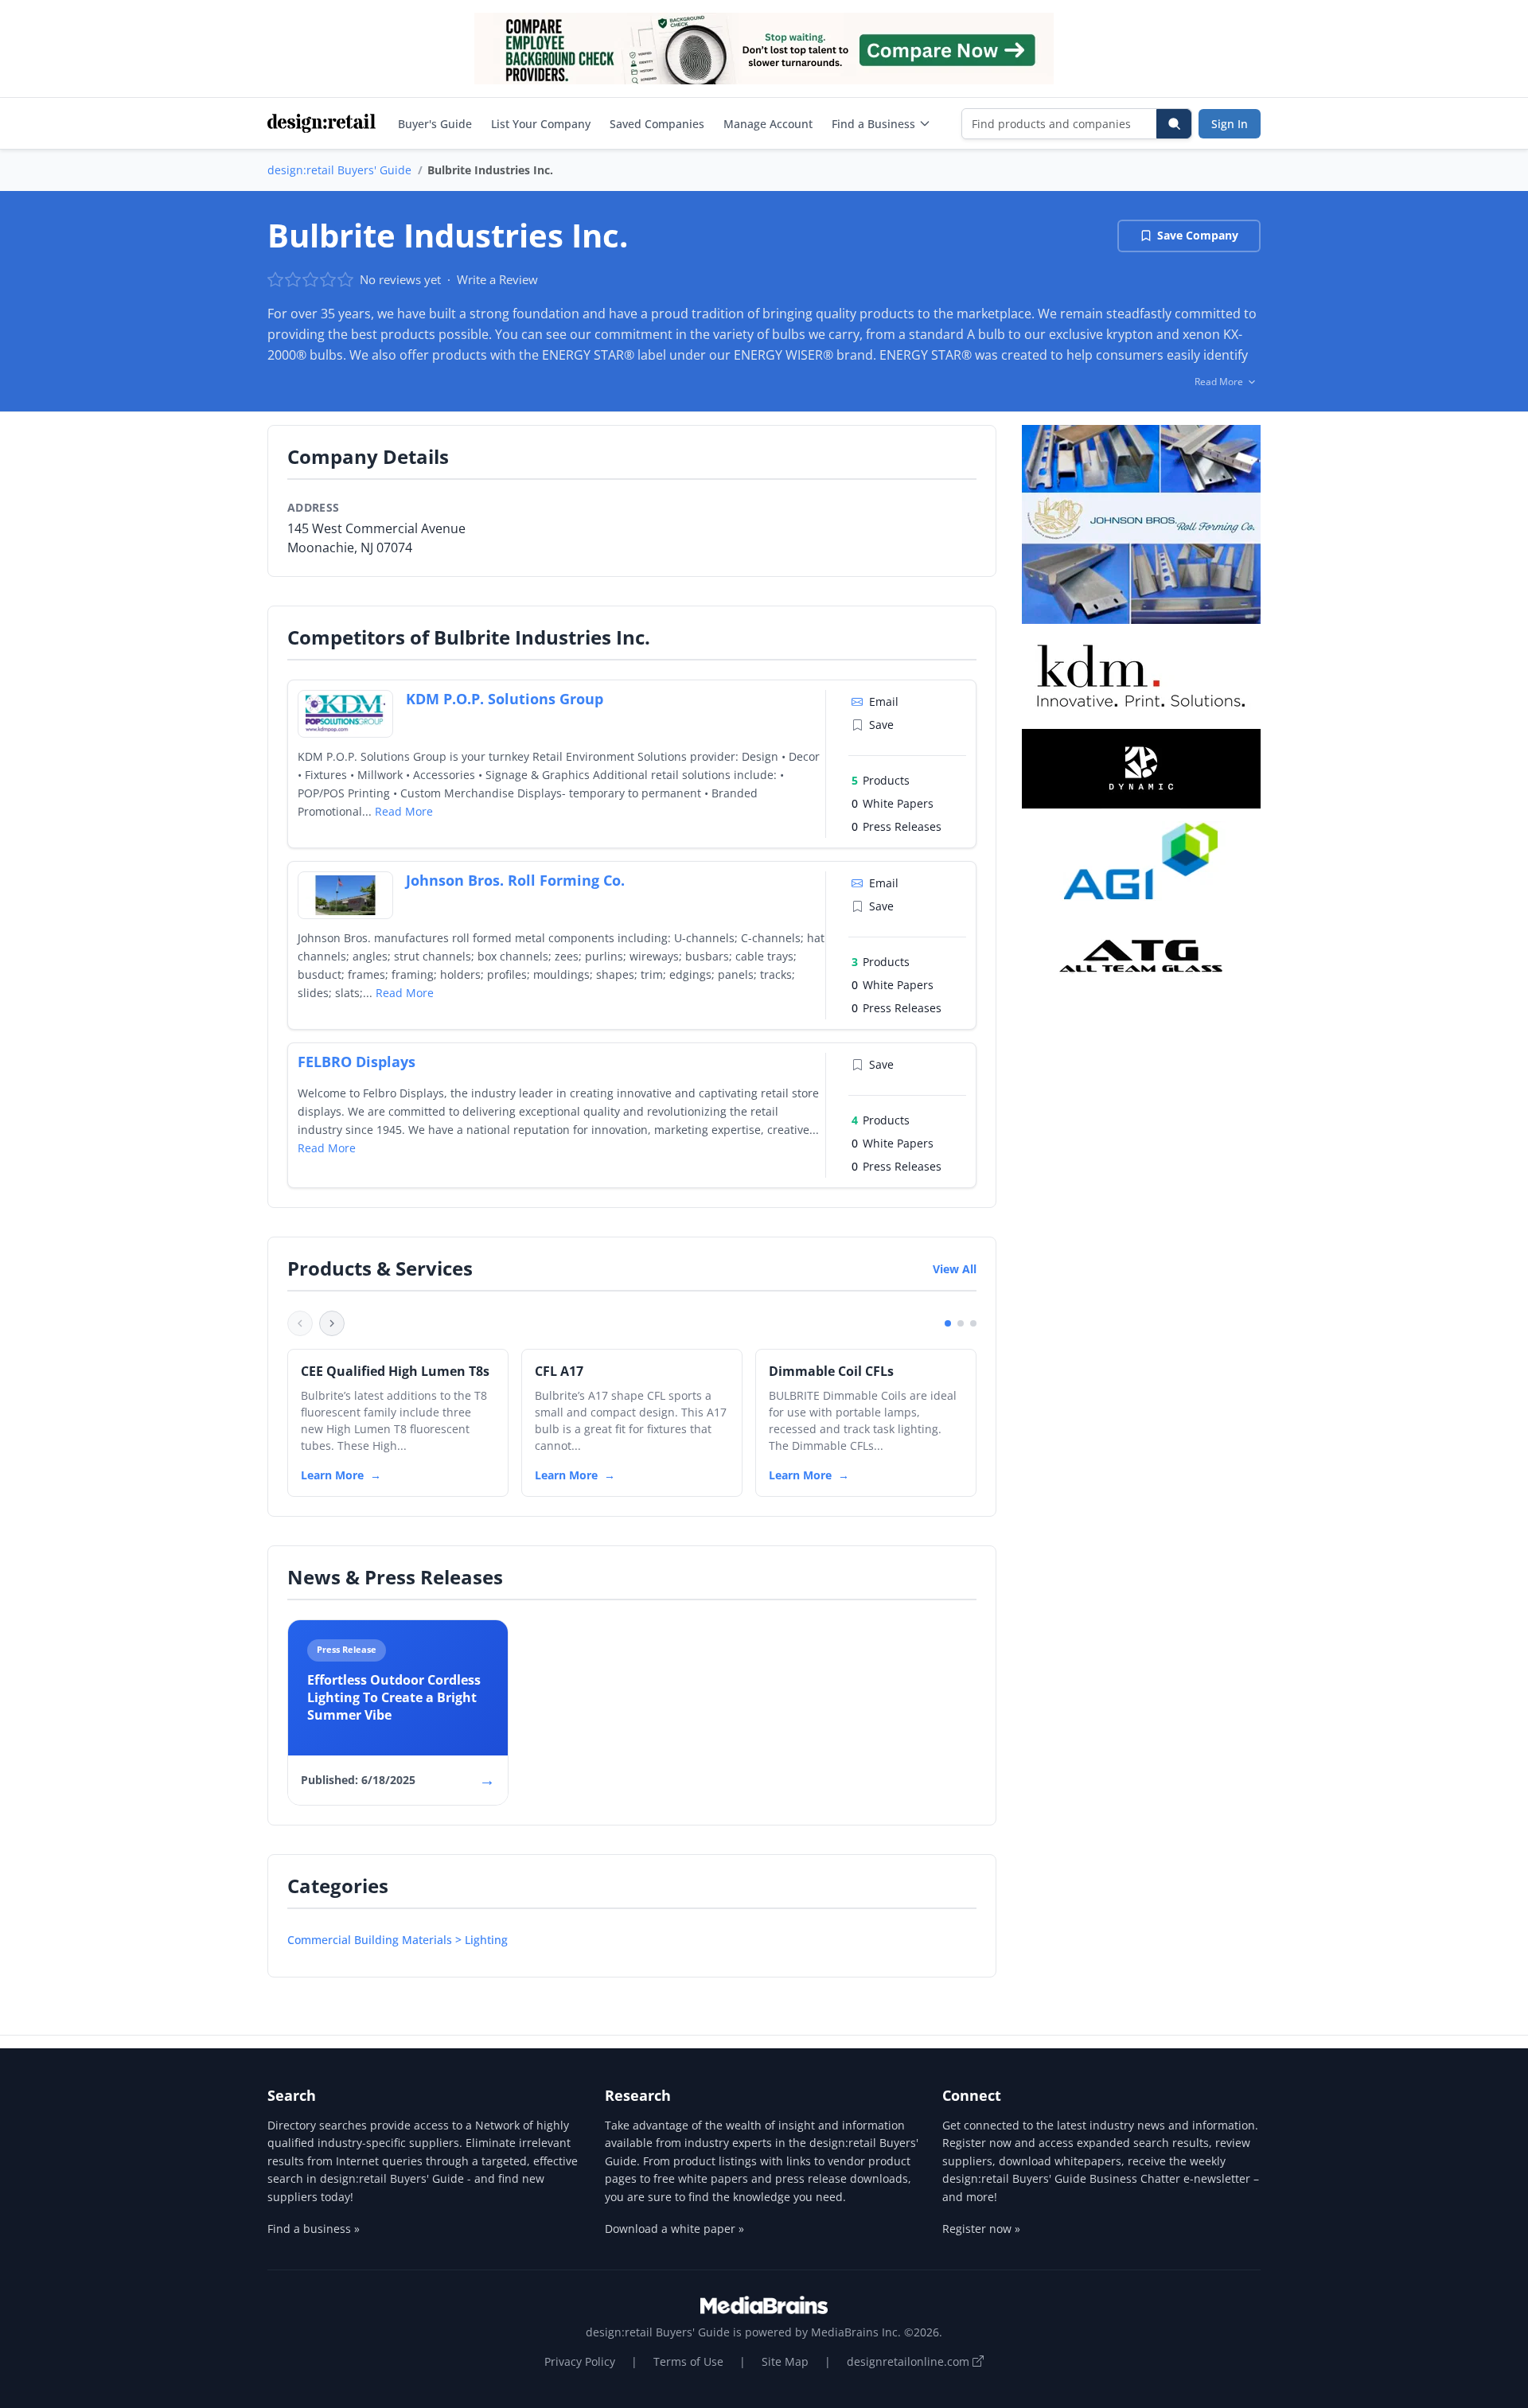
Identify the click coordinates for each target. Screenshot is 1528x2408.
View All (955, 1269)
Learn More (332, 1475)
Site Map (785, 2361)
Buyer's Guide (435, 124)
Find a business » (314, 2229)
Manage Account (768, 124)
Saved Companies (657, 124)
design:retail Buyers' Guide (339, 170)
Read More (404, 811)
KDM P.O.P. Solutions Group (505, 699)
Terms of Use (688, 2361)
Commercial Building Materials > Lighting (398, 1940)
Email (884, 701)
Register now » (981, 2229)
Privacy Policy (580, 2361)
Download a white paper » (674, 2229)
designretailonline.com (910, 2361)
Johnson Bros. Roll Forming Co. (515, 880)
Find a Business (873, 124)
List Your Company (541, 124)
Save (881, 725)
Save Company (1198, 235)
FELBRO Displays (357, 1062)
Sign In (1230, 124)
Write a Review (497, 279)
